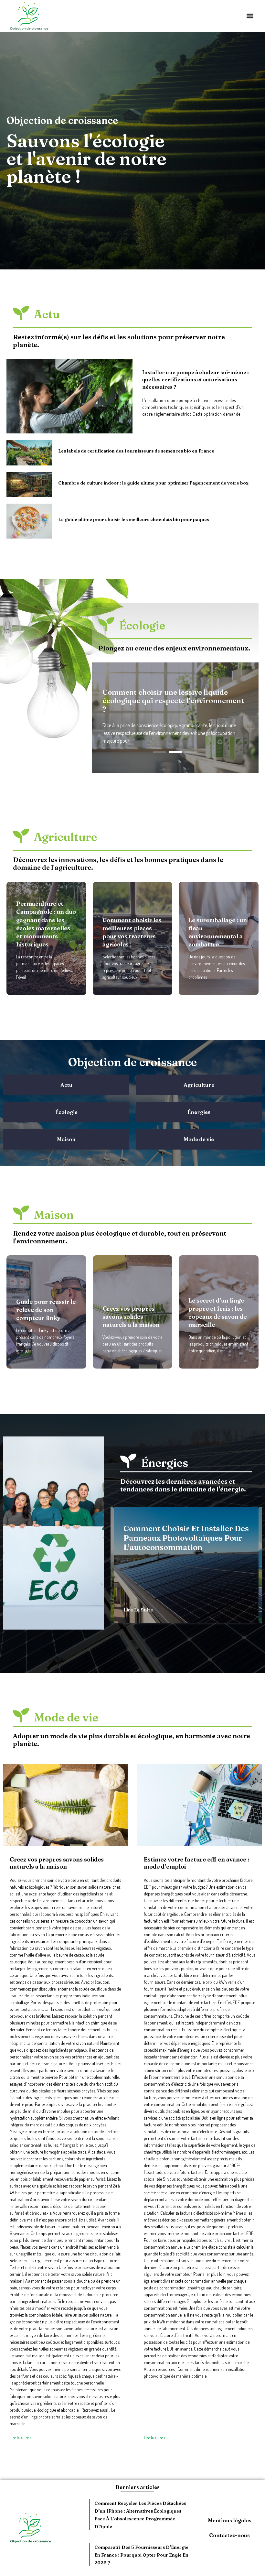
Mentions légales (230, 2520)
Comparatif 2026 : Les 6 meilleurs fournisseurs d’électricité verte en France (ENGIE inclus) (178, 1542)
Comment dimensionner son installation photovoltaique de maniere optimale (172, 704)
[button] (250, 16)
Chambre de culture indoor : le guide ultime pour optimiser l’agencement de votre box (153, 483)
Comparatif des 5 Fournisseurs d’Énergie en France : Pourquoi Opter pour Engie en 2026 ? (141, 2555)
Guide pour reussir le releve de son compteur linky (46, 1310)
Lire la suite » (21, 2438)
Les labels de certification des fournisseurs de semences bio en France (136, 451)
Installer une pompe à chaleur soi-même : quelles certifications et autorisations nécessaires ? (196, 380)
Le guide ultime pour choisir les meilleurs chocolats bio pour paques (134, 519)
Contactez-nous (229, 2535)
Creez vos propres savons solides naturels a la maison (131, 1317)
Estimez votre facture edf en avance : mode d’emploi (196, 1863)
